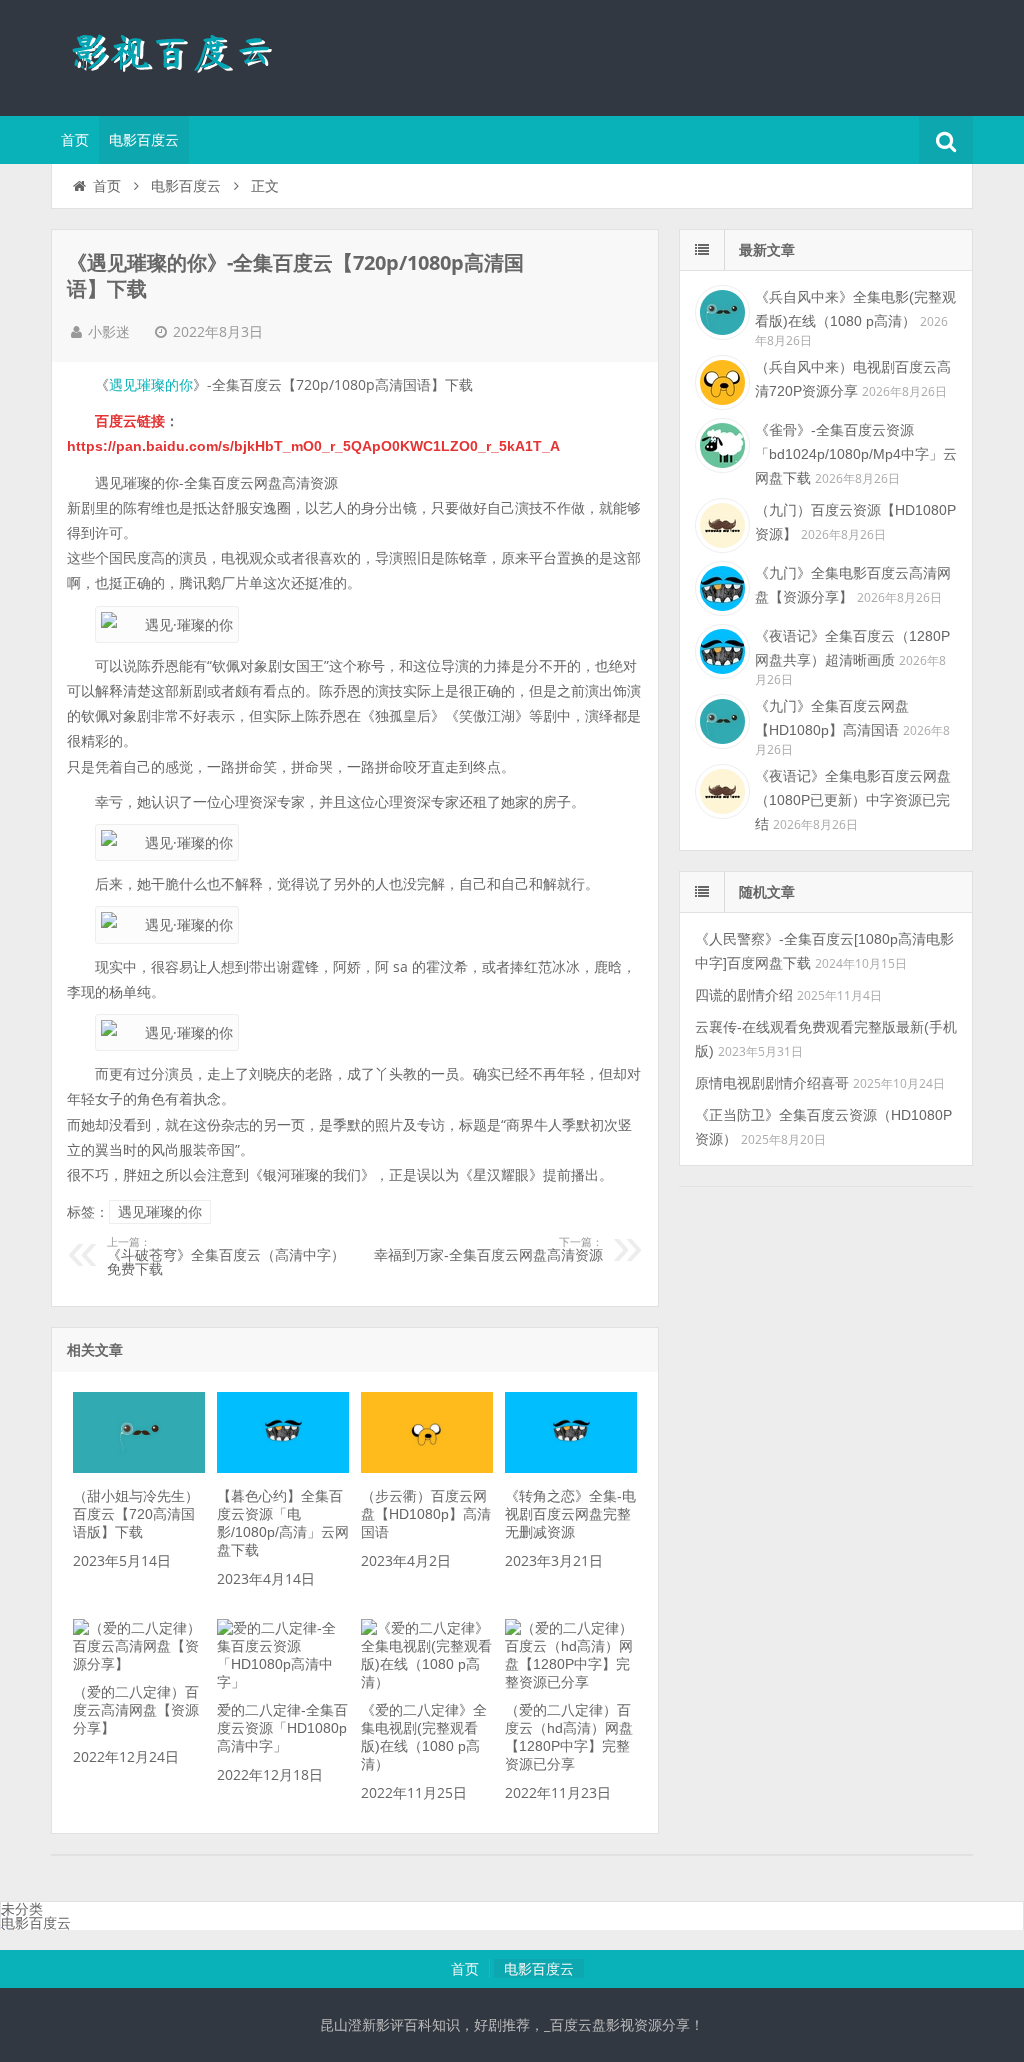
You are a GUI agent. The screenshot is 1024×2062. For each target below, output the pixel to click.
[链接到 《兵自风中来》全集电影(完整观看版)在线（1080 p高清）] (720, 310)
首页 (75, 140)
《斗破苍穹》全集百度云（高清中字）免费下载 (226, 1257)
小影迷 (109, 332)
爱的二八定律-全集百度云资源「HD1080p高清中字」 (282, 1728)
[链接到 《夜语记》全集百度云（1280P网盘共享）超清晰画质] (720, 649)
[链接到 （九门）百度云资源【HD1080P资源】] (720, 523)
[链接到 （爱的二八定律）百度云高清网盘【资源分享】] (139, 1664)
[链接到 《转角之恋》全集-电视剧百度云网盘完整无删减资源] (571, 1468)
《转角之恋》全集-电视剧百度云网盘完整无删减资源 (570, 1514)
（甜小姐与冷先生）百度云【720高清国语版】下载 (136, 1514)
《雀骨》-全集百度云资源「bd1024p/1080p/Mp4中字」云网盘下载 (856, 454)
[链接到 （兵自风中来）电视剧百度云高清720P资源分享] (720, 380)
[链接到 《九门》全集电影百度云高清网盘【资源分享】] (720, 586)
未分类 (22, 1909)
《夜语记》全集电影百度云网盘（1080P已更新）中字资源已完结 (853, 800)
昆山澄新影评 (181, 55)
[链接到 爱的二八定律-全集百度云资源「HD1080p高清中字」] (283, 1682)
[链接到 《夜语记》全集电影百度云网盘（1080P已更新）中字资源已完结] (720, 789)
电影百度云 (144, 140)
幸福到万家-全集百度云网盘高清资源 (488, 1250)
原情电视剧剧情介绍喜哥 (772, 1083)
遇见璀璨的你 (151, 385)
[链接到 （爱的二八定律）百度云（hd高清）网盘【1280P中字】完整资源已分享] (571, 1682)
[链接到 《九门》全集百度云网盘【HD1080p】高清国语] (720, 719)
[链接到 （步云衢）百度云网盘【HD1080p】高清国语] (427, 1468)
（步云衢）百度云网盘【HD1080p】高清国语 (426, 1514)
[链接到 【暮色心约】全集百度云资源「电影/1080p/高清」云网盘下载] (283, 1468)
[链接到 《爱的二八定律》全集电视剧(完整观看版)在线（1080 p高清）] (427, 1682)
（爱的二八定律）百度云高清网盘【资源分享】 (136, 1710)
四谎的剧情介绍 (744, 995)
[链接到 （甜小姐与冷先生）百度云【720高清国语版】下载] (139, 1468)
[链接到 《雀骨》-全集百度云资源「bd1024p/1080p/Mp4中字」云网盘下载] (720, 443)
